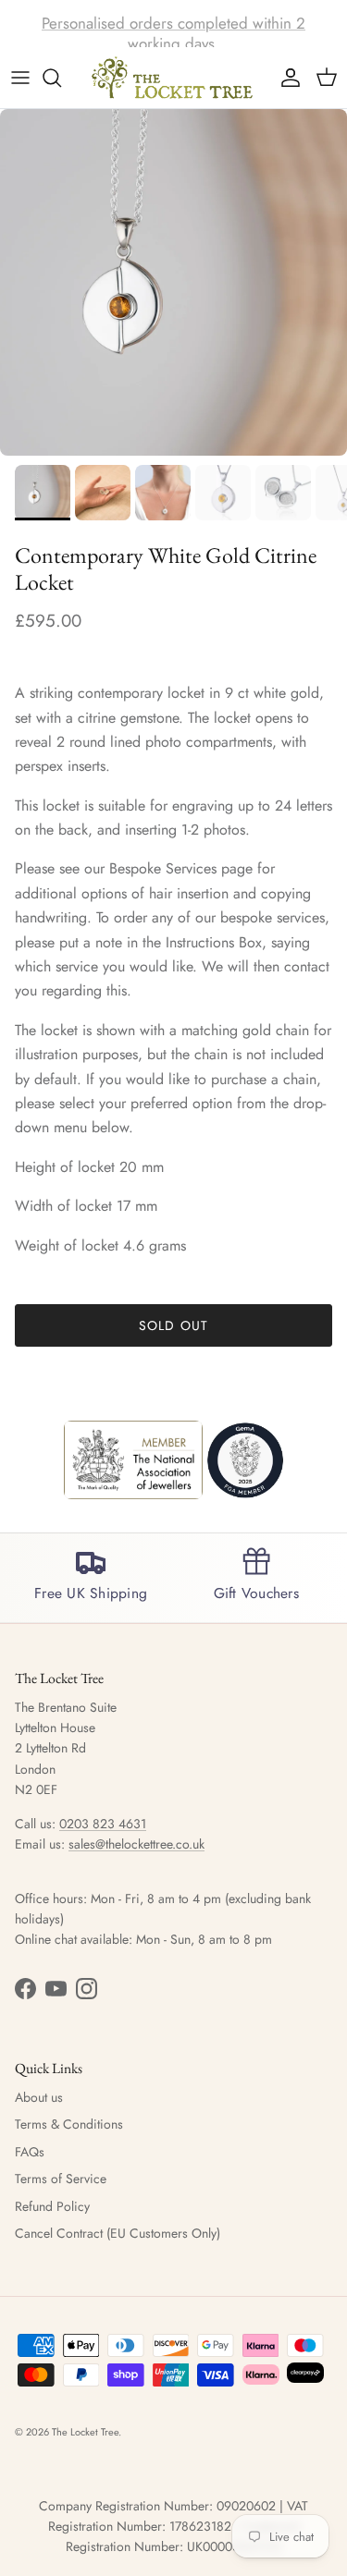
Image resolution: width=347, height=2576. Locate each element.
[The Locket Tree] (174, 78)
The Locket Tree (85, 2432)
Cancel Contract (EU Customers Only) (118, 2233)
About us (39, 2097)
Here (287, 31)
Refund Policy (52, 2206)
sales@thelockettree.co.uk (136, 1844)
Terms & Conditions (69, 2124)
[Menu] (20, 78)
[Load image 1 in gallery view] (173, 282)
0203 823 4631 (103, 1824)
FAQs (30, 2152)
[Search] (61, 78)
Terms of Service (61, 2179)
